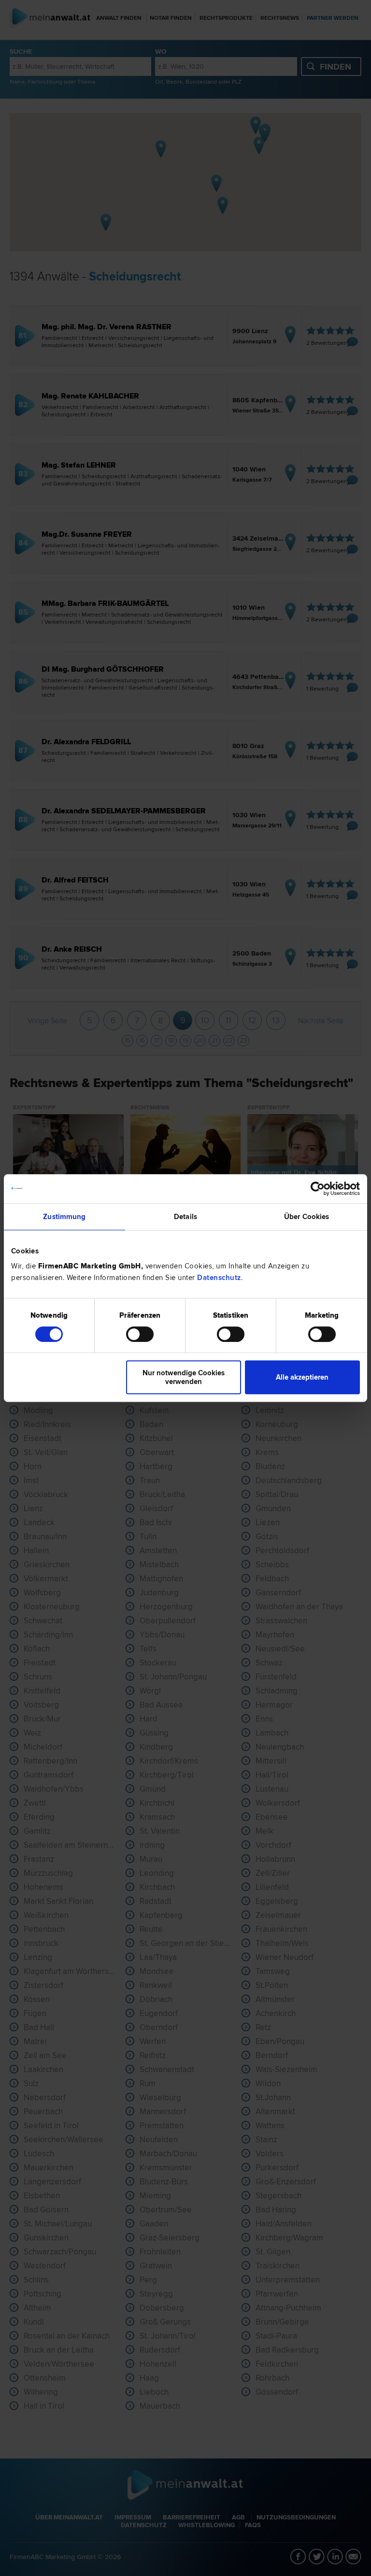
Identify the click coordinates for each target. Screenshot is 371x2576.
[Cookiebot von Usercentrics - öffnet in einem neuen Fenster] (318, 1189)
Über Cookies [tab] (307, 1217)
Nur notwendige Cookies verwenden (184, 1377)
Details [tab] (185, 1217)
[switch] (140, 1334)
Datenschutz (219, 1278)
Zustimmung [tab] (64, 1217)
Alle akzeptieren (302, 1377)
